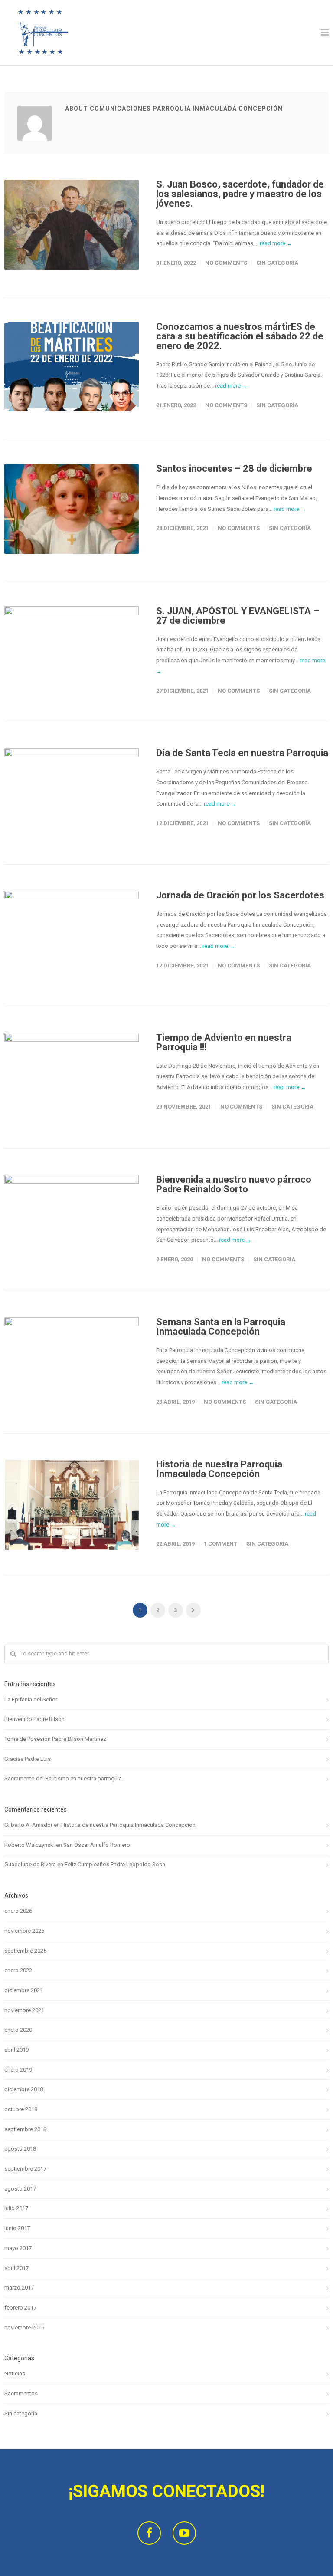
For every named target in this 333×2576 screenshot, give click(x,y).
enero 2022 (18, 1970)
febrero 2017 (20, 2308)
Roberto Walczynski (29, 1845)
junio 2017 (17, 2228)
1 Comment (220, 1544)
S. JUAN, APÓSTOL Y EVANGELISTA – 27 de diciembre (238, 616)
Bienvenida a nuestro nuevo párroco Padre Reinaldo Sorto (234, 1184)
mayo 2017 (18, 2248)
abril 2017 (16, 2268)
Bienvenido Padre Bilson (34, 1719)
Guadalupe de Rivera (30, 1864)
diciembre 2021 (24, 1990)
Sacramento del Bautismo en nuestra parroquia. (64, 1778)
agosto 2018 (20, 2149)
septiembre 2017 (25, 2169)
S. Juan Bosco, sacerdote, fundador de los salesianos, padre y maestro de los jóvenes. (240, 194)
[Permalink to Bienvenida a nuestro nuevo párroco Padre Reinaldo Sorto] (72, 1220)
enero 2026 (18, 1911)
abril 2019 (16, 2050)
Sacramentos (21, 2393)
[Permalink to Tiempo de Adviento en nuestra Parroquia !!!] (72, 1078)
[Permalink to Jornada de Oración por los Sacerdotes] (72, 936)
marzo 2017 (19, 2288)
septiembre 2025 (25, 1951)
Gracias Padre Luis (28, 1759)
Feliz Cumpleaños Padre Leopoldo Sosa (115, 1864)
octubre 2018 (21, 2109)
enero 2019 (18, 2070)
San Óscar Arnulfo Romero (97, 1845)
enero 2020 (18, 2030)
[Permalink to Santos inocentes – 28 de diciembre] (72, 509)
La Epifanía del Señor (31, 1699)
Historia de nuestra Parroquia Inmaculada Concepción (219, 1469)
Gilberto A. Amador (28, 1825)
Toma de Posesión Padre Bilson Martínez (55, 1739)
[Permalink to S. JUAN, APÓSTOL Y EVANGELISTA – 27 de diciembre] (72, 651)
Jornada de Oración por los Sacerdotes (240, 895)
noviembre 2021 (24, 2010)
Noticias (15, 2374)
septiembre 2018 (25, 2129)
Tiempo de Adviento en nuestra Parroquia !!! (224, 1042)
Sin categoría (277, 263)
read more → (276, 243)
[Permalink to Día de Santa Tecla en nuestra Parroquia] (72, 793)
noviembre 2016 (24, 2328)
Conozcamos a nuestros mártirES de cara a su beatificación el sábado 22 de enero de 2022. (240, 336)
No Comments (226, 263)
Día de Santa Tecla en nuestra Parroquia (242, 753)
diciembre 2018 (24, 2089)
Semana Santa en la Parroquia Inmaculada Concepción (221, 1327)
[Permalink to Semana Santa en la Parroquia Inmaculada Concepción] (72, 1362)
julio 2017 (16, 2208)
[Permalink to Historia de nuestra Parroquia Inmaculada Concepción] (72, 1505)
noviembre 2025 (24, 1931)
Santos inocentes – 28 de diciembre (234, 469)
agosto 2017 (20, 2189)
